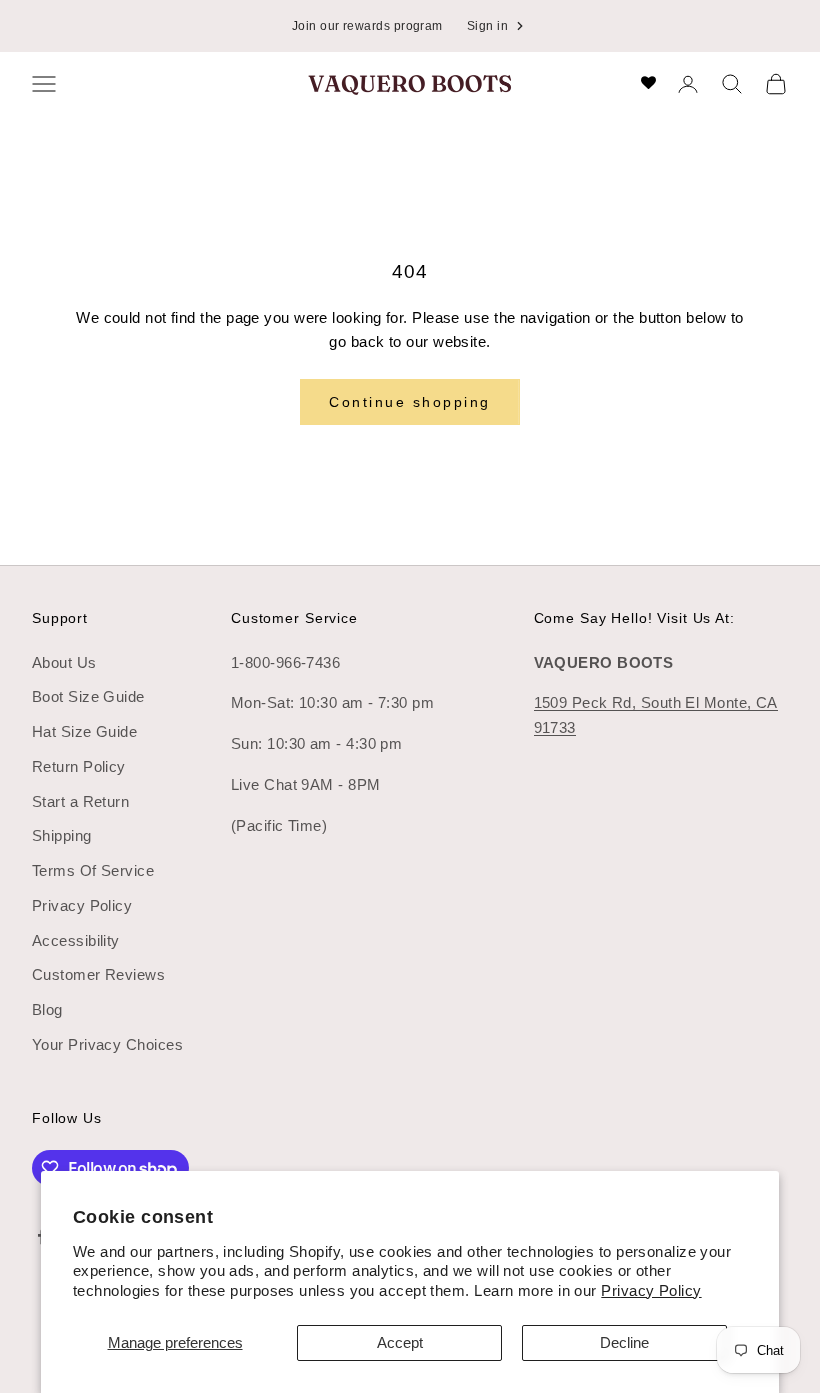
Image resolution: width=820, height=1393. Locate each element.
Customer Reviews (98, 974)
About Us (64, 662)
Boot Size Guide (88, 696)
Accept (400, 1342)
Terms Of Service (93, 870)
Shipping (62, 835)
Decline (624, 1342)
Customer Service (294, 618)
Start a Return (80, 801)
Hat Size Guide (84, 731)
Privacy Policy (651, 1290)
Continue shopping (410, 402)
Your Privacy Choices (107, 1044)
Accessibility (76, 940)
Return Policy (79, 766)
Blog (47, 1009)
